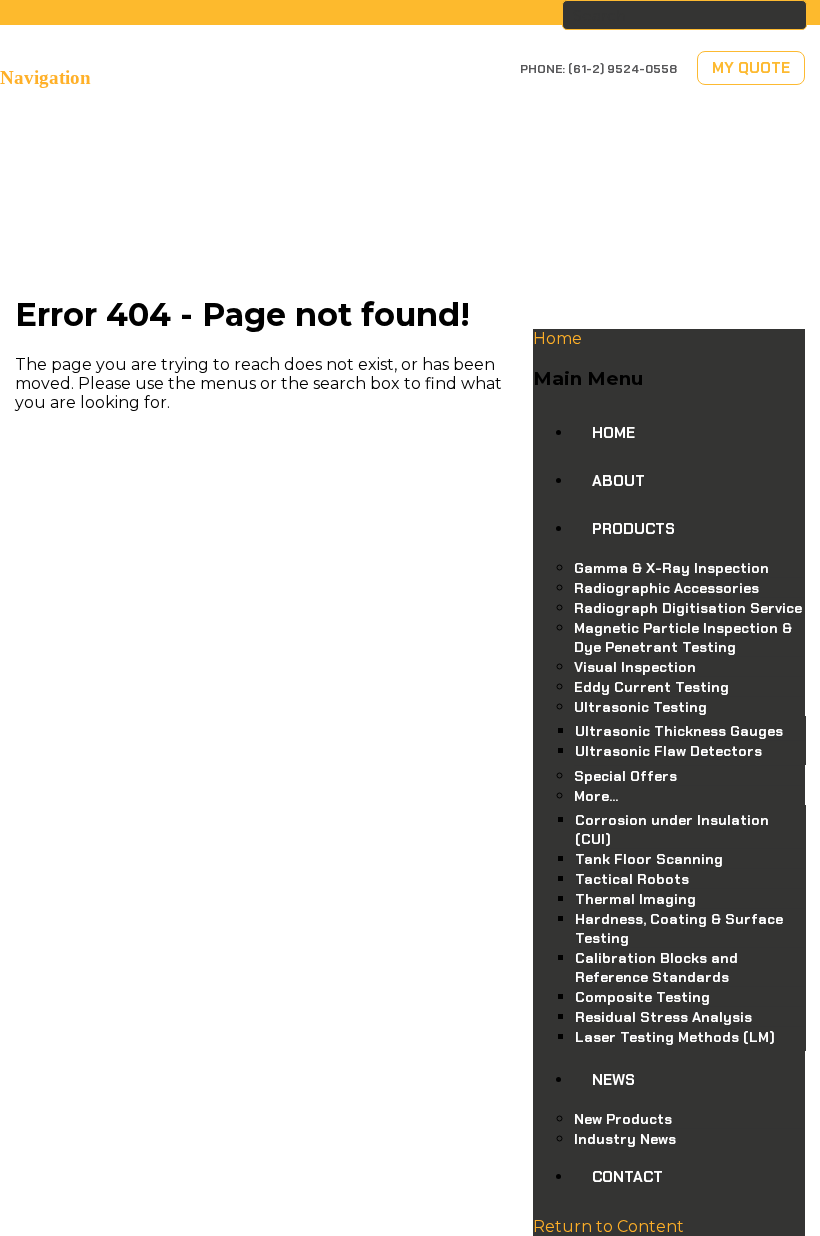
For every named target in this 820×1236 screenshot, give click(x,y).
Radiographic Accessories (666, 588)
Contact (627, 1177)
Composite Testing (642, 997)
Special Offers (625, 776)
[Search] (791, 15)
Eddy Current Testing (651, 687)
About (618, 481)
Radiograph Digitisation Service (688, 608)
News (613, 1080)
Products (633, 529)
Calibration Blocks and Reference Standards (656, 967)
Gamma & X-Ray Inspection (671, 568)
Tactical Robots (632, 879)
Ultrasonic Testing (640, 707)
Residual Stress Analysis (663, 1017)
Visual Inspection (635, 667)
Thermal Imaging (635, 899)
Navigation (45, 77)
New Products (623, 1119)
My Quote (751, 68)
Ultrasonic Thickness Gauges (679, 731)
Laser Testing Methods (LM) (675, 1037)
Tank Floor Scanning (649, 859)
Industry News (625, 1139)
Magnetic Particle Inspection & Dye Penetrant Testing (683, 637)
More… (596, 796)
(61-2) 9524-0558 (622, 69)
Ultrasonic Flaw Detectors (668, 751)
